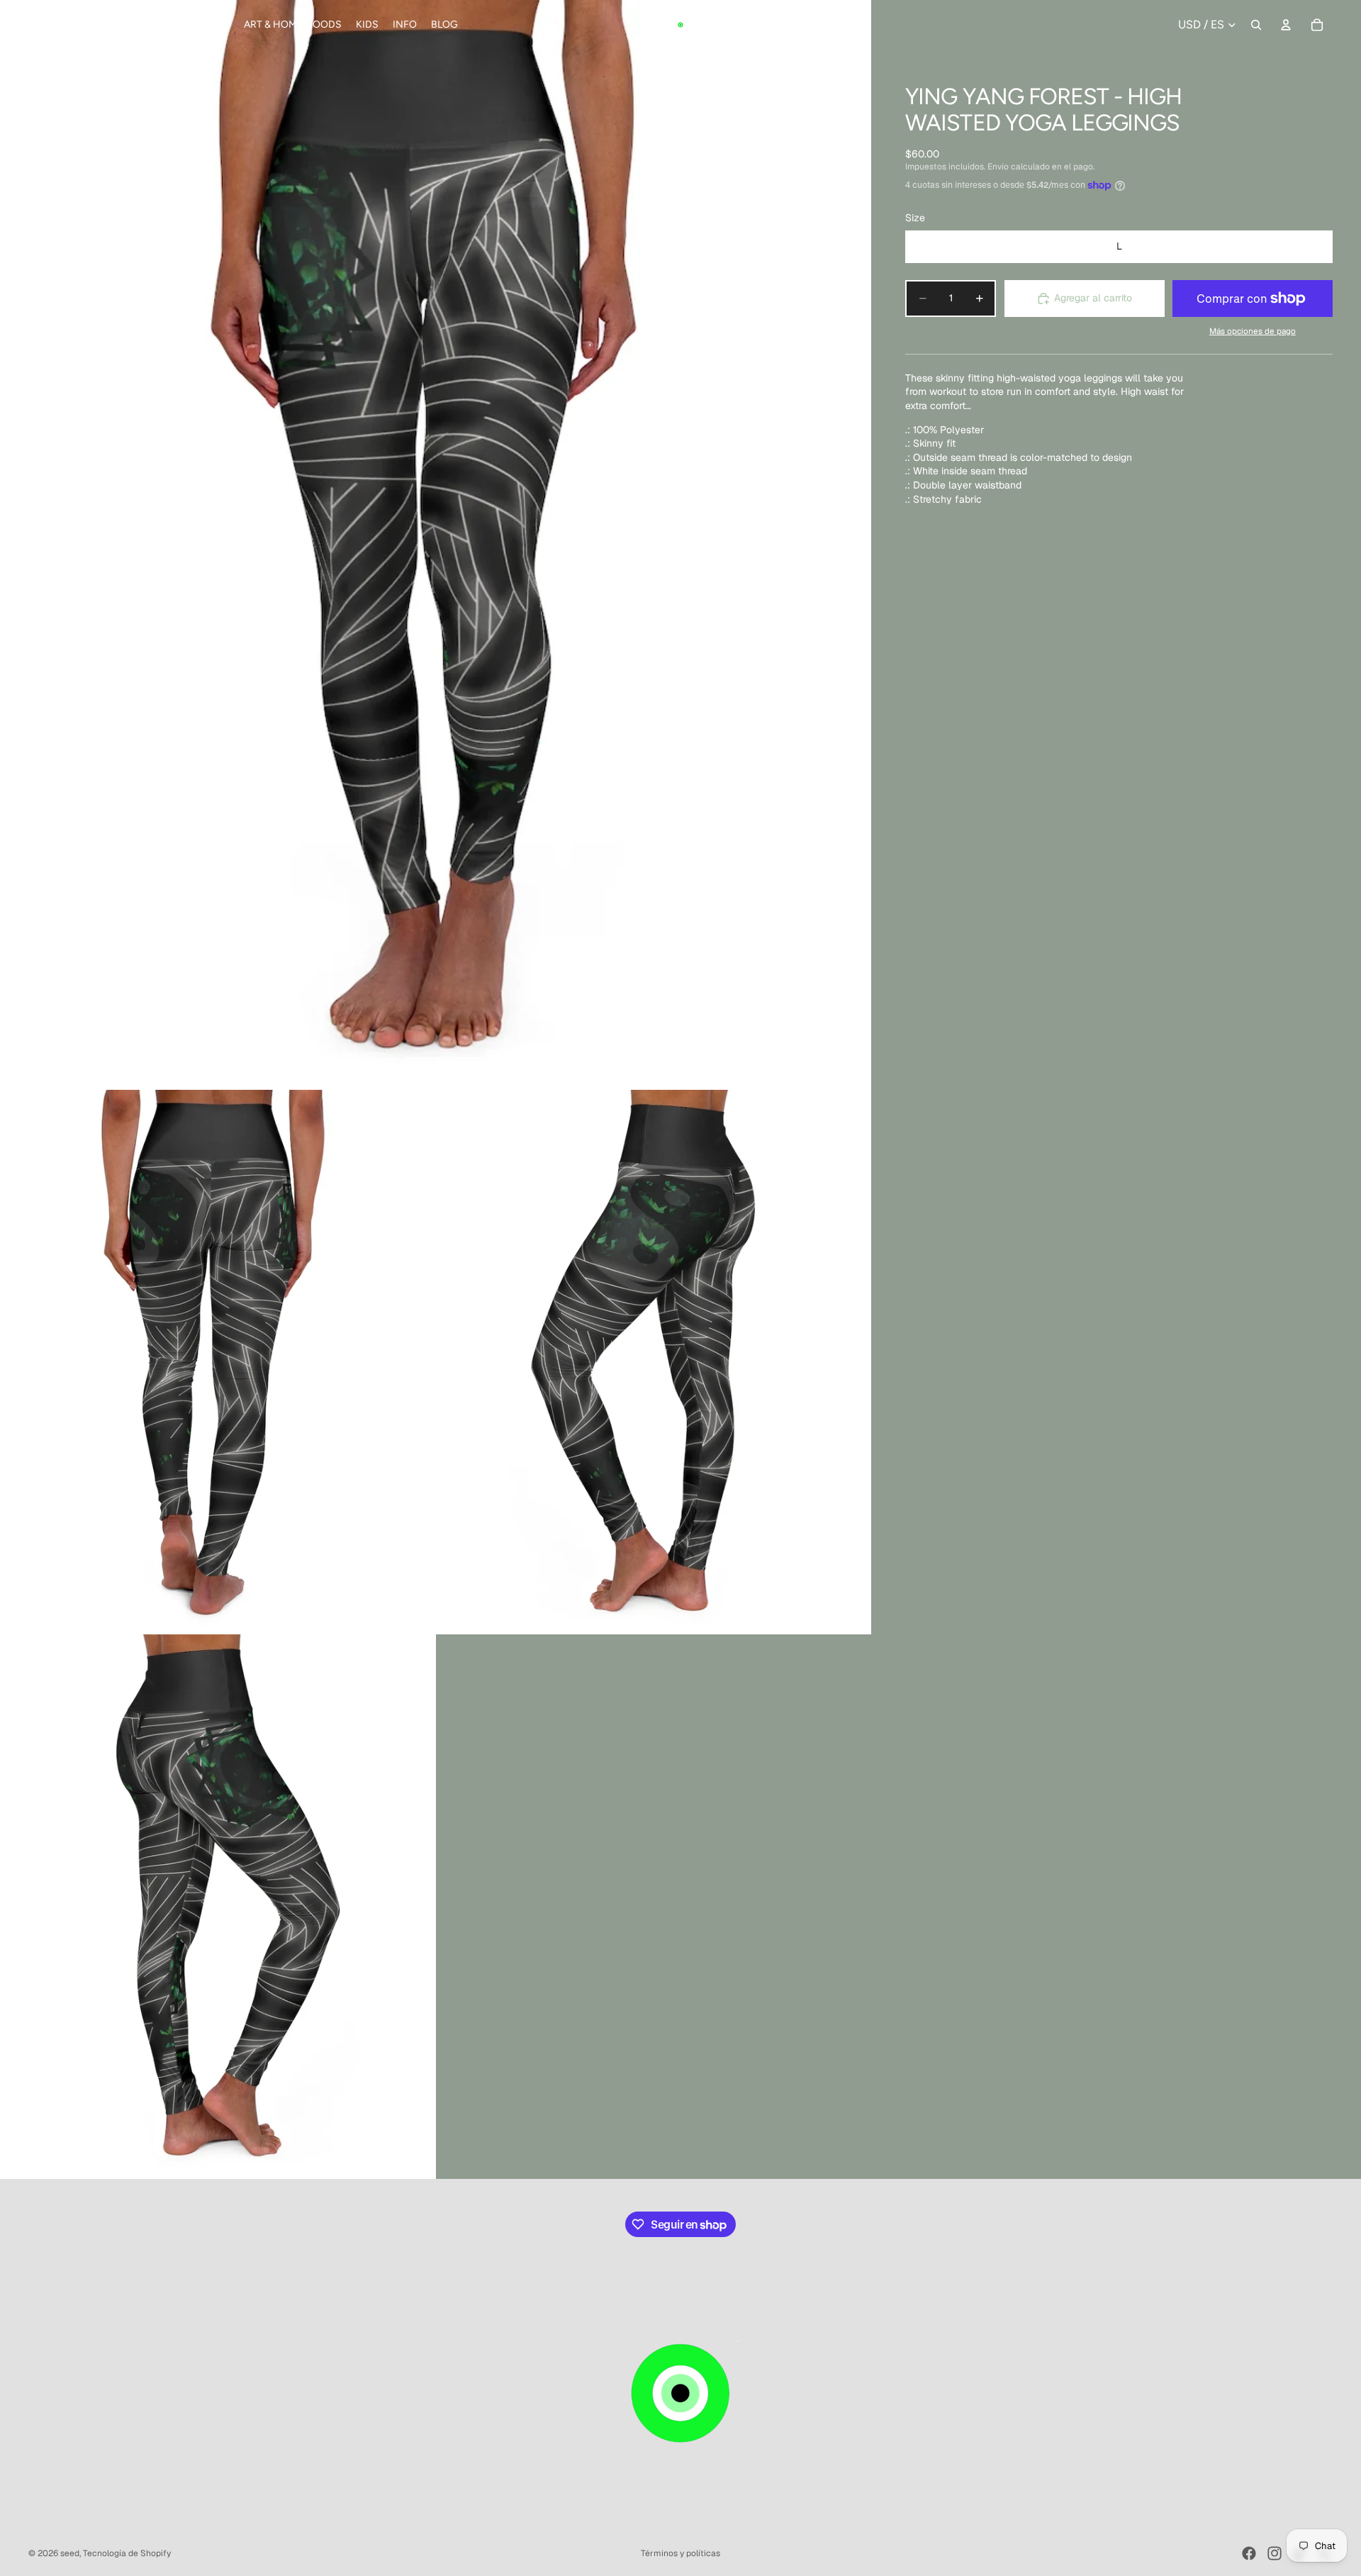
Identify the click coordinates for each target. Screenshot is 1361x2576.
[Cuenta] (1286, 25)
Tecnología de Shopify (127, 2553)
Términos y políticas (680, 2553)
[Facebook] (1249, 2553)
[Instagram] (1275, 2553)
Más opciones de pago (1253, 331)
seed (70, 2553)
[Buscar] (1256, 25)
